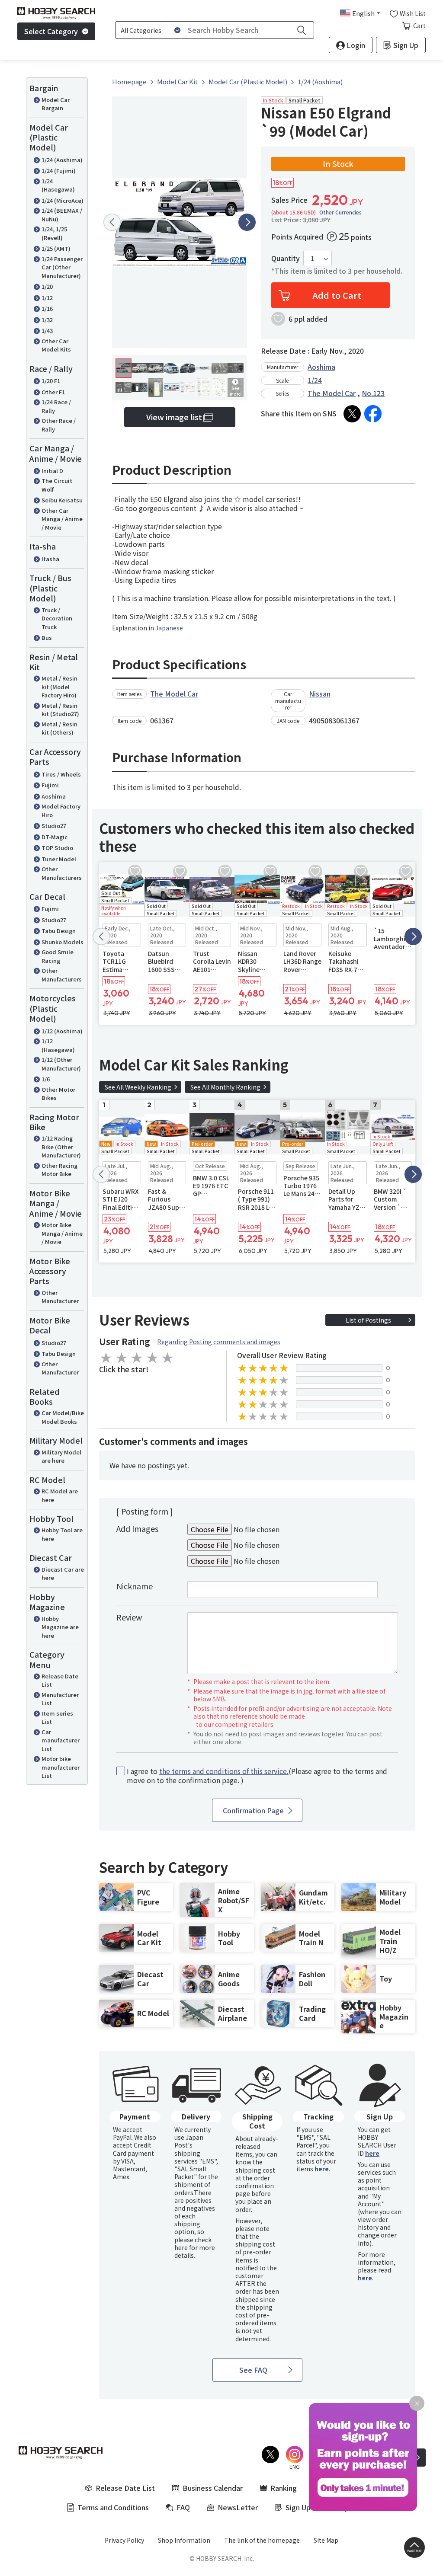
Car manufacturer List (61, 1740)
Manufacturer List (60, 1699)
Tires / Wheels (61, 774)
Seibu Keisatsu (62, 500)
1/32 (47, 320)
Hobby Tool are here (62, 1534)
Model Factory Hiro (61, 810)
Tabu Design (59, 931)
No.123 (373, 393)
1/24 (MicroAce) (63, 200)
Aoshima (54, 796)
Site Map (326, 2540)
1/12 (47, 298)
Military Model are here (61, 1456)
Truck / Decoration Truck (57, 618)
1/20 (47, 286)
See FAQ (253, 2370)
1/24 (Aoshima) (62, 160)
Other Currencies (340, 212)
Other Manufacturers (62, 873)
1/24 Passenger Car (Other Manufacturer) (62, 267)
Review (129, 1617)
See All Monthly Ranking (225, 1087)
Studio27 (54, 826)
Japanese (169, 628)
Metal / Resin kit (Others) (59, 728)
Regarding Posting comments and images (219, 1342)
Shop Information (184, 2540)
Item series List (57, 1718)
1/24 (315, 380)
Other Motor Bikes (58, 1094)
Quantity (286, 258)
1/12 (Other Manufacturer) (61, 1064)
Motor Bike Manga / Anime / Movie (62, 1233)
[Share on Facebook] (373, 414)
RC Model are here (60, 1495)
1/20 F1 (51, 381)
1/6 (46, 1079)
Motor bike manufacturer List (61, 1767)
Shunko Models (63, 942)
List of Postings (368, 1320)
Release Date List (60, 1680)
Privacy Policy (124, 2540)
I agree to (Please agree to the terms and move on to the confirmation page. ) (257, 1776)
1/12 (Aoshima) (62, 1031)
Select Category (51, 31)
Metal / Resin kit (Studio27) (60, 710)
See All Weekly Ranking (138, 1087)
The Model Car (332, 393)
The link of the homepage (262, 2540)
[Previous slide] (112, 222)
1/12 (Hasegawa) (58, 1045)
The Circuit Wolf (57, 485)
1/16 (47, 308)
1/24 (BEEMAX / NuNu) (62, 215)
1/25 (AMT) (56, 248)
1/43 (47, 331)
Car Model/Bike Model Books (63, 1417)
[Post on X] (352, 414)
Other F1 (53, 392)
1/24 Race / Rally (56, 406)
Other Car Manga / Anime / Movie (62, 519)
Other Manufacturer (60, 1297)
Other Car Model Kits (56, 345)
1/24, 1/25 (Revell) (54, 233)
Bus (47, 638)
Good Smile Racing (58, 956)
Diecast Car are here (63, 1574)
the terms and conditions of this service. (224, 1771)
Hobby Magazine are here (60, 1627)
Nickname (135, 1586)
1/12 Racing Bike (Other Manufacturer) (61, 1147)
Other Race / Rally (59, 425)
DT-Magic (55, 837)
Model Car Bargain (56, 104)
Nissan (320, 694)
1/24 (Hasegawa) (58, 185)
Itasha (50, 559)
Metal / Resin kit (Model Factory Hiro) (59, 687)
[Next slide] (247, 222)
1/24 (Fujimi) (59, 171)
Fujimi (50, 785)
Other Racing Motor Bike (59, 1170)
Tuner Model (59, 859)
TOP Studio (57, 848)
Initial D (52, 471)
